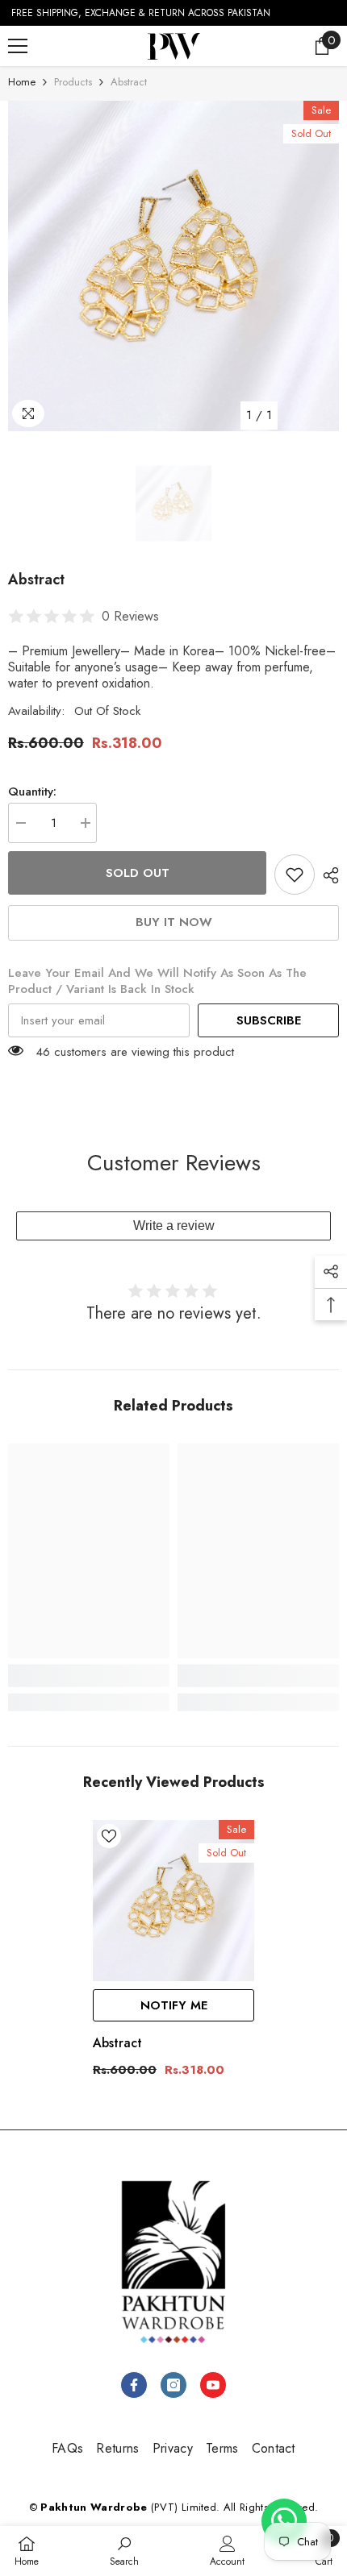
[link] (89, 1676)
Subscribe (269, 1020)
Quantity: (32, 791)
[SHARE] (327, 875)
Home (22, 82)
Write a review (174, 1226)
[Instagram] (173, 2385)
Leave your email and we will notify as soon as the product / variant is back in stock (157, 981)
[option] (173, 266)
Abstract (117, 2043)
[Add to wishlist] (295, 875)
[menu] (18, 46)
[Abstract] (173, 1901)
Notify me (174, 2005)
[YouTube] (213, 2385)
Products (73, 82)
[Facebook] (134, 2385)
